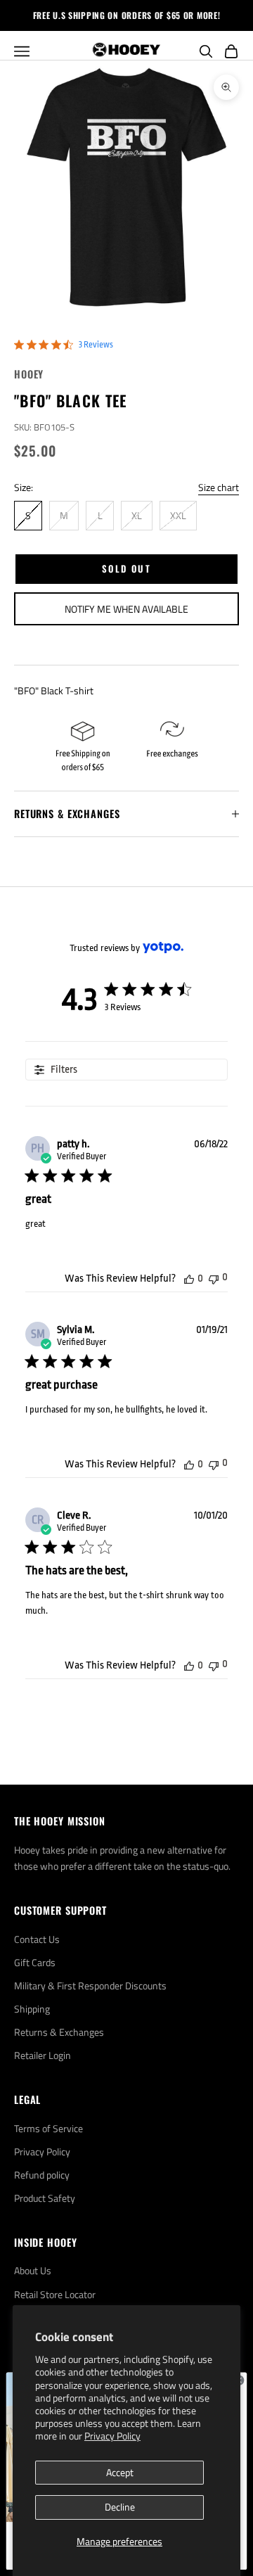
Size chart (219, 487)
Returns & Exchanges (59, 2032)
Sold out (126, 568)
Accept (120, 2472)
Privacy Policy (112, 2436)
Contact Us (37, 1939)
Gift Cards (35, 1962)
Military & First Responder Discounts (90, 1985)
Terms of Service (48, 2128)
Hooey (29, 374)
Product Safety (45, 2198)
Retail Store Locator (55, 2294)
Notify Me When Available (126, 609)
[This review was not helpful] (214, 1278)
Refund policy (42, 2175)
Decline (120, 2507)
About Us (33, 2270)
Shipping (32, 2009)
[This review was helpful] (189, 1279)
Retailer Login (43, 2055)
